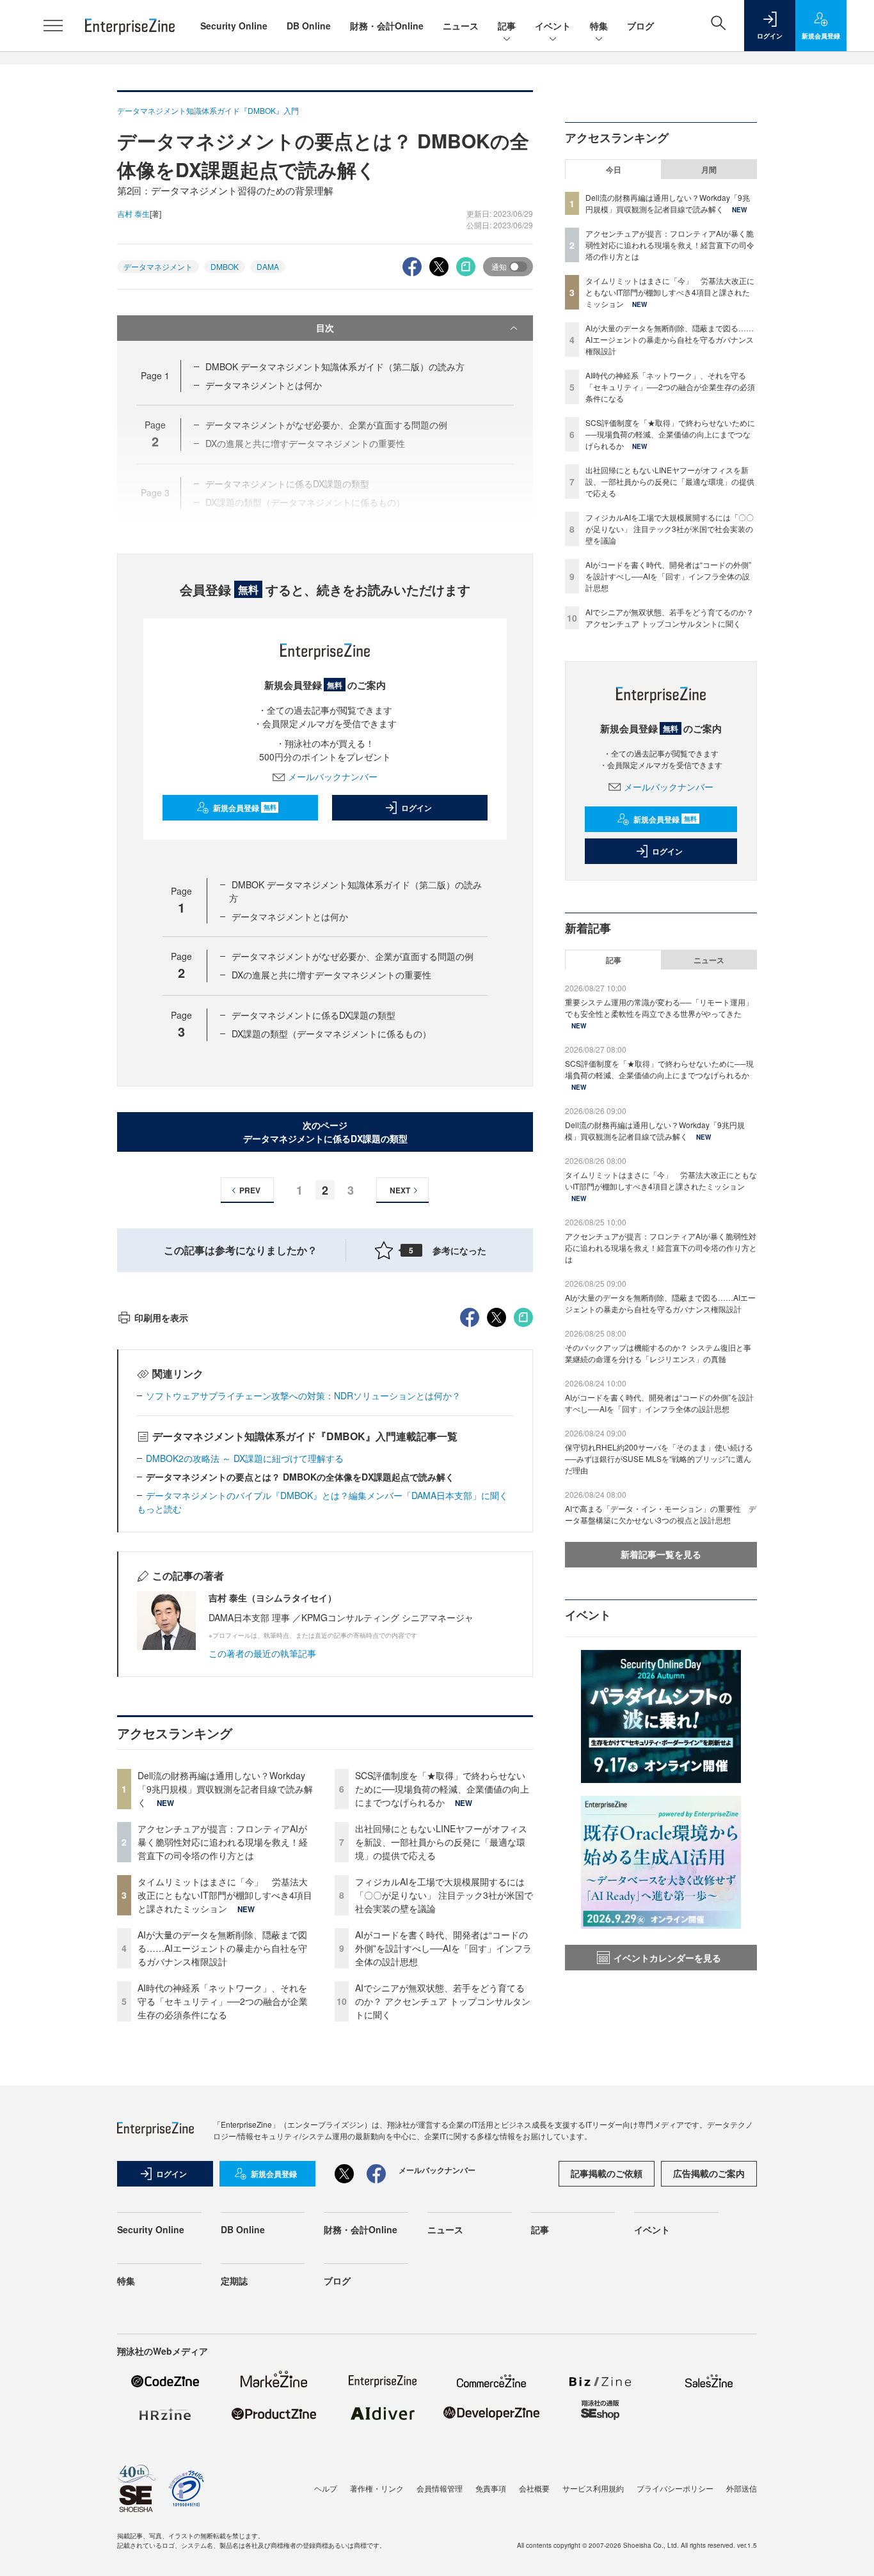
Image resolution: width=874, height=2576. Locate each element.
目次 (325, 327)
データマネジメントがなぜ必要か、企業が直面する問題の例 (353, 956)
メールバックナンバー (333, 776)
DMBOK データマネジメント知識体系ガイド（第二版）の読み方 (335, 366)
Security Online (234, 26)
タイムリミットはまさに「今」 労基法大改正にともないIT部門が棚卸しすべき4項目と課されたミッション (225, 1895)
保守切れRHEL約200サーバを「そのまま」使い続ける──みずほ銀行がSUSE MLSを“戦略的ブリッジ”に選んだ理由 (659, 1458)
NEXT (400, 1190)
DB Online (309, 26)
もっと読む (159, 1509)
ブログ (640, 26)
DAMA (268, 266)
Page (155, 375)
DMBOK (225, 266)
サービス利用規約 (593, 2488)
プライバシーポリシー (675, 2488)
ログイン (417, 808)
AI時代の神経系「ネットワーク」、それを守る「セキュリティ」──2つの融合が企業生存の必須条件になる (223, 2001)
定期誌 (234, 2281)
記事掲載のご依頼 (607, 2173)
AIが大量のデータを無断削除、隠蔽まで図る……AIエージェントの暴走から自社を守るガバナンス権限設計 (222, 1948)
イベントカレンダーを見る (667, 1958)
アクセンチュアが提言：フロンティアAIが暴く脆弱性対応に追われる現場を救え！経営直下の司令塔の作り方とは (223, 1842)
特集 (599, 26)
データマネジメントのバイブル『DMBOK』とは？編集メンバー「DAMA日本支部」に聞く (327, 1495)
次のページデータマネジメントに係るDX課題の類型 (325, 1132)
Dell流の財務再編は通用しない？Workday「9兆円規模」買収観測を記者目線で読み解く (225, 1789)
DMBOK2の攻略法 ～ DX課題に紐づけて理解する (245, 1458)
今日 (614, 169)
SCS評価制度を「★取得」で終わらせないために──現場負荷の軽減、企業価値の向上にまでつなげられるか (442, 1789)
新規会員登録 (245, 808)
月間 (709, 169)
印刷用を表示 (161, 1317)
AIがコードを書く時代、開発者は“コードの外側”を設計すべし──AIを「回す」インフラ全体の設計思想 (443, 1948)
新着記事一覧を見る (661, 1554)
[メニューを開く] (53, 26)
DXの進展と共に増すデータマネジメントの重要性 (331, 975)
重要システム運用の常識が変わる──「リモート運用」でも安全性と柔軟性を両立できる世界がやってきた (659, 1008)
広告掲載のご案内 (709, 2173)
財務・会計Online (387, 26)
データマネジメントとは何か (264, 385)
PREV (250, 1190)
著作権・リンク (377, 2488)
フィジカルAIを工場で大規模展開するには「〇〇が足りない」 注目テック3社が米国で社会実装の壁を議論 (444, 1895)
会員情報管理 (440, 2488)
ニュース (461, 26)
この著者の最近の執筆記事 (262, 1653)
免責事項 (491, 2488)
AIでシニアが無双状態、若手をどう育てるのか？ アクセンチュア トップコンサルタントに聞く (443, 2001)
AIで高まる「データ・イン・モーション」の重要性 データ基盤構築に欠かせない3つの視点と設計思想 (661, 1514)
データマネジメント (158, 266)
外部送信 (742, 2488)
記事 (507, 26)
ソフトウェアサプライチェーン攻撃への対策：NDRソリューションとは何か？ (303, 1395)
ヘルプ (326, 2488)
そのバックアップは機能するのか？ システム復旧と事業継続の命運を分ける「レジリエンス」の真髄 (658, 1353)
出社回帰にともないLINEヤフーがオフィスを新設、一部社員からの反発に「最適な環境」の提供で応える (441, 1842)
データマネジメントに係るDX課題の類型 (314, 1015)
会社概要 (534, 2488)
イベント (553, 26)
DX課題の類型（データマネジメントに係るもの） (331, 1033)
